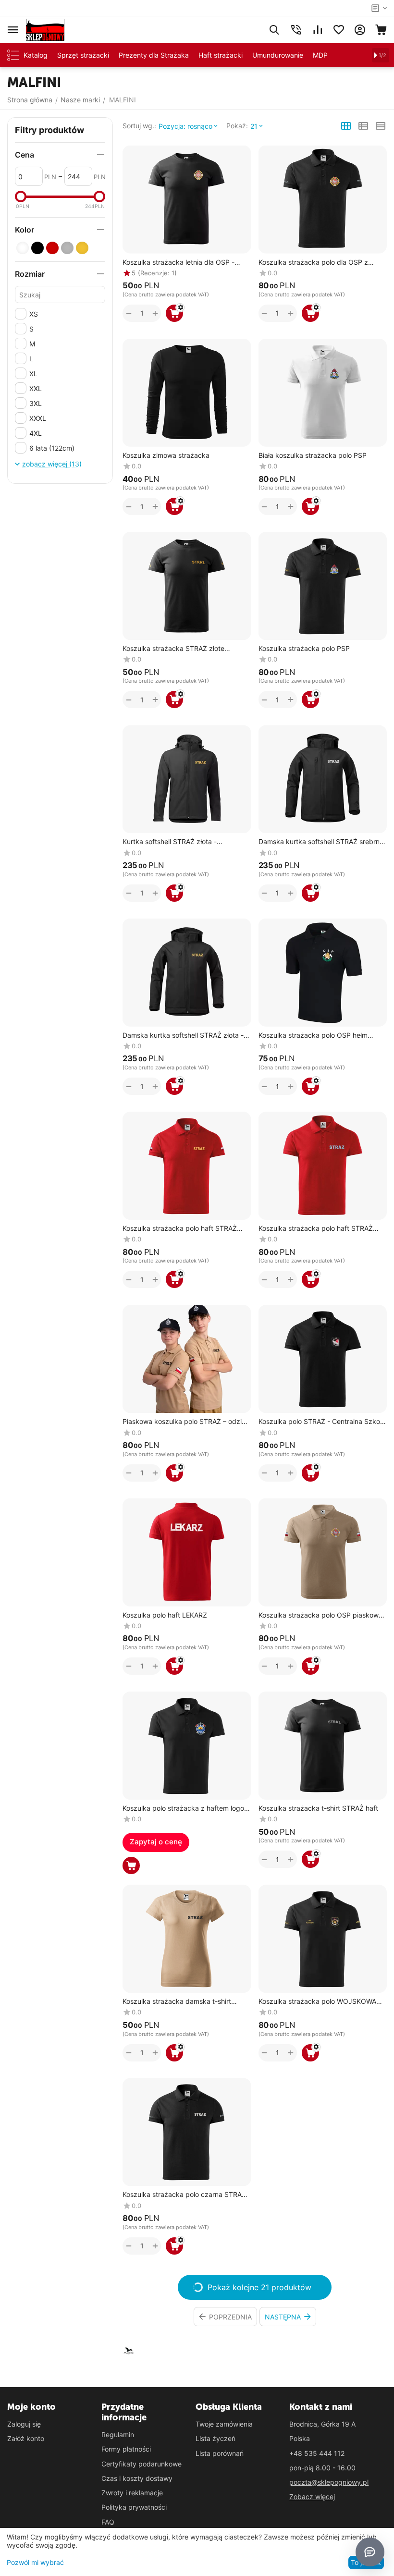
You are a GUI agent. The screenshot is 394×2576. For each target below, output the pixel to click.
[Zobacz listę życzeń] (339, 30)
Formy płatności (126, 2449)
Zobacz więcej (312, 2496)
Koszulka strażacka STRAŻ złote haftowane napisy (173, 649)
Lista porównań (220, 2453)
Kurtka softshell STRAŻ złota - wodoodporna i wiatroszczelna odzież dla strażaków (182, 842)
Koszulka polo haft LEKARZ (165, 1615)
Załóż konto (26, 2438)
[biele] (23, 248)
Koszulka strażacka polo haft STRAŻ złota (180, 1229)
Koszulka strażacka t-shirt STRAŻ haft (318, 1808)
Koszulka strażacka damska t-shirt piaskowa (177, 2002)
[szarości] (67, 248)
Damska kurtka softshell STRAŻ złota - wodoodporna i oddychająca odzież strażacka (183, 1036)
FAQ (108, 2522)
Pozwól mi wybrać (35, 2562)
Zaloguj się (24, 2424)
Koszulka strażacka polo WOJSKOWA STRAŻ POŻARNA (317, 2002)
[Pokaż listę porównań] (318, 30)
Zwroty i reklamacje (132, 2493)
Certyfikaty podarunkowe (142, 2464)
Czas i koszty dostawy (137, 2478)
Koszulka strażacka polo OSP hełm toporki (313, 1036)
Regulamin (118, 2435)
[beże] (82, 248)
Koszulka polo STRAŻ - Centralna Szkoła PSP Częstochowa (322, 1422)
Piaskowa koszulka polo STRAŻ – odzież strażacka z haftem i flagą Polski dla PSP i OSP (186, 1422)
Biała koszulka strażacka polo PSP (313, 455)
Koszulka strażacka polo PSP (304, 649)
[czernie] (37, 248)
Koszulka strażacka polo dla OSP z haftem (313, 263)
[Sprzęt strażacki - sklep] (45, 29)
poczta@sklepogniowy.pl (329, 2482)
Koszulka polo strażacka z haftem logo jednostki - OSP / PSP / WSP (183, 1809)
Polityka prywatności (134, 2507)
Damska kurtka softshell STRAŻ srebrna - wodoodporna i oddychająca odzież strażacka (321, 842)
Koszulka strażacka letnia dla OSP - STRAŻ (179, 263)
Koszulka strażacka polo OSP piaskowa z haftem (320, 1615)
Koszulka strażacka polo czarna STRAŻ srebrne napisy (184, 2195)
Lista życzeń (215, 2438)
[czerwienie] (52, 248)
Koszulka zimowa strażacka (166, 455)
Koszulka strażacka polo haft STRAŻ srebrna (316, 1229)
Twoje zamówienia (224, 2424)
